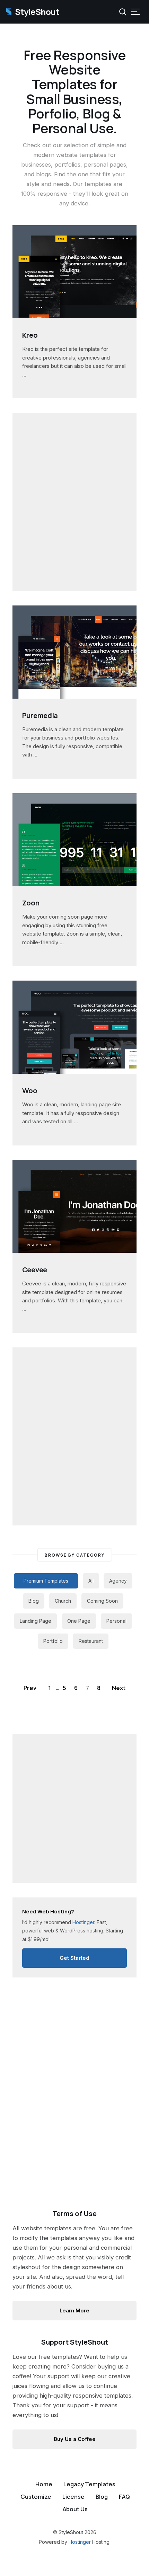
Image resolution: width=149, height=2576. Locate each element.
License (73, 2497)
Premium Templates (46, 1581)
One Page (79, 1621)
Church (63, 1601)
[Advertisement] (74, 502)
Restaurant (91, 1641)
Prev (30, 1688)
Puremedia (40, 715)
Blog (34, 1601)
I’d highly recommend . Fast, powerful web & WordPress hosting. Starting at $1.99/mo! (73, 1925)
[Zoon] (74, 882)
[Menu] (135, 12)
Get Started (74, 1958)
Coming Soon (102, 1601)
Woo (30, 1091)
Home (44, 2484)
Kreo (30, 335)
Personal (116, 1621)
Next (119, 1688)
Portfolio (53, 1641)
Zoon (31, 903)
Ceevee (35, 1270)
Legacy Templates (89, 2484)
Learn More (74, 2311)
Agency (118, 1581)
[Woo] (74, 1070)
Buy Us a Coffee (75, 2439)
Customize (36, 2497)
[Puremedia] (74, 694)
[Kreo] (74, 314)
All (91, 1581)
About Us (75, 2509)
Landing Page (36, 1621)
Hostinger (80, 2542)
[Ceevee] (74, 1249)
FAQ (124, 2497)
